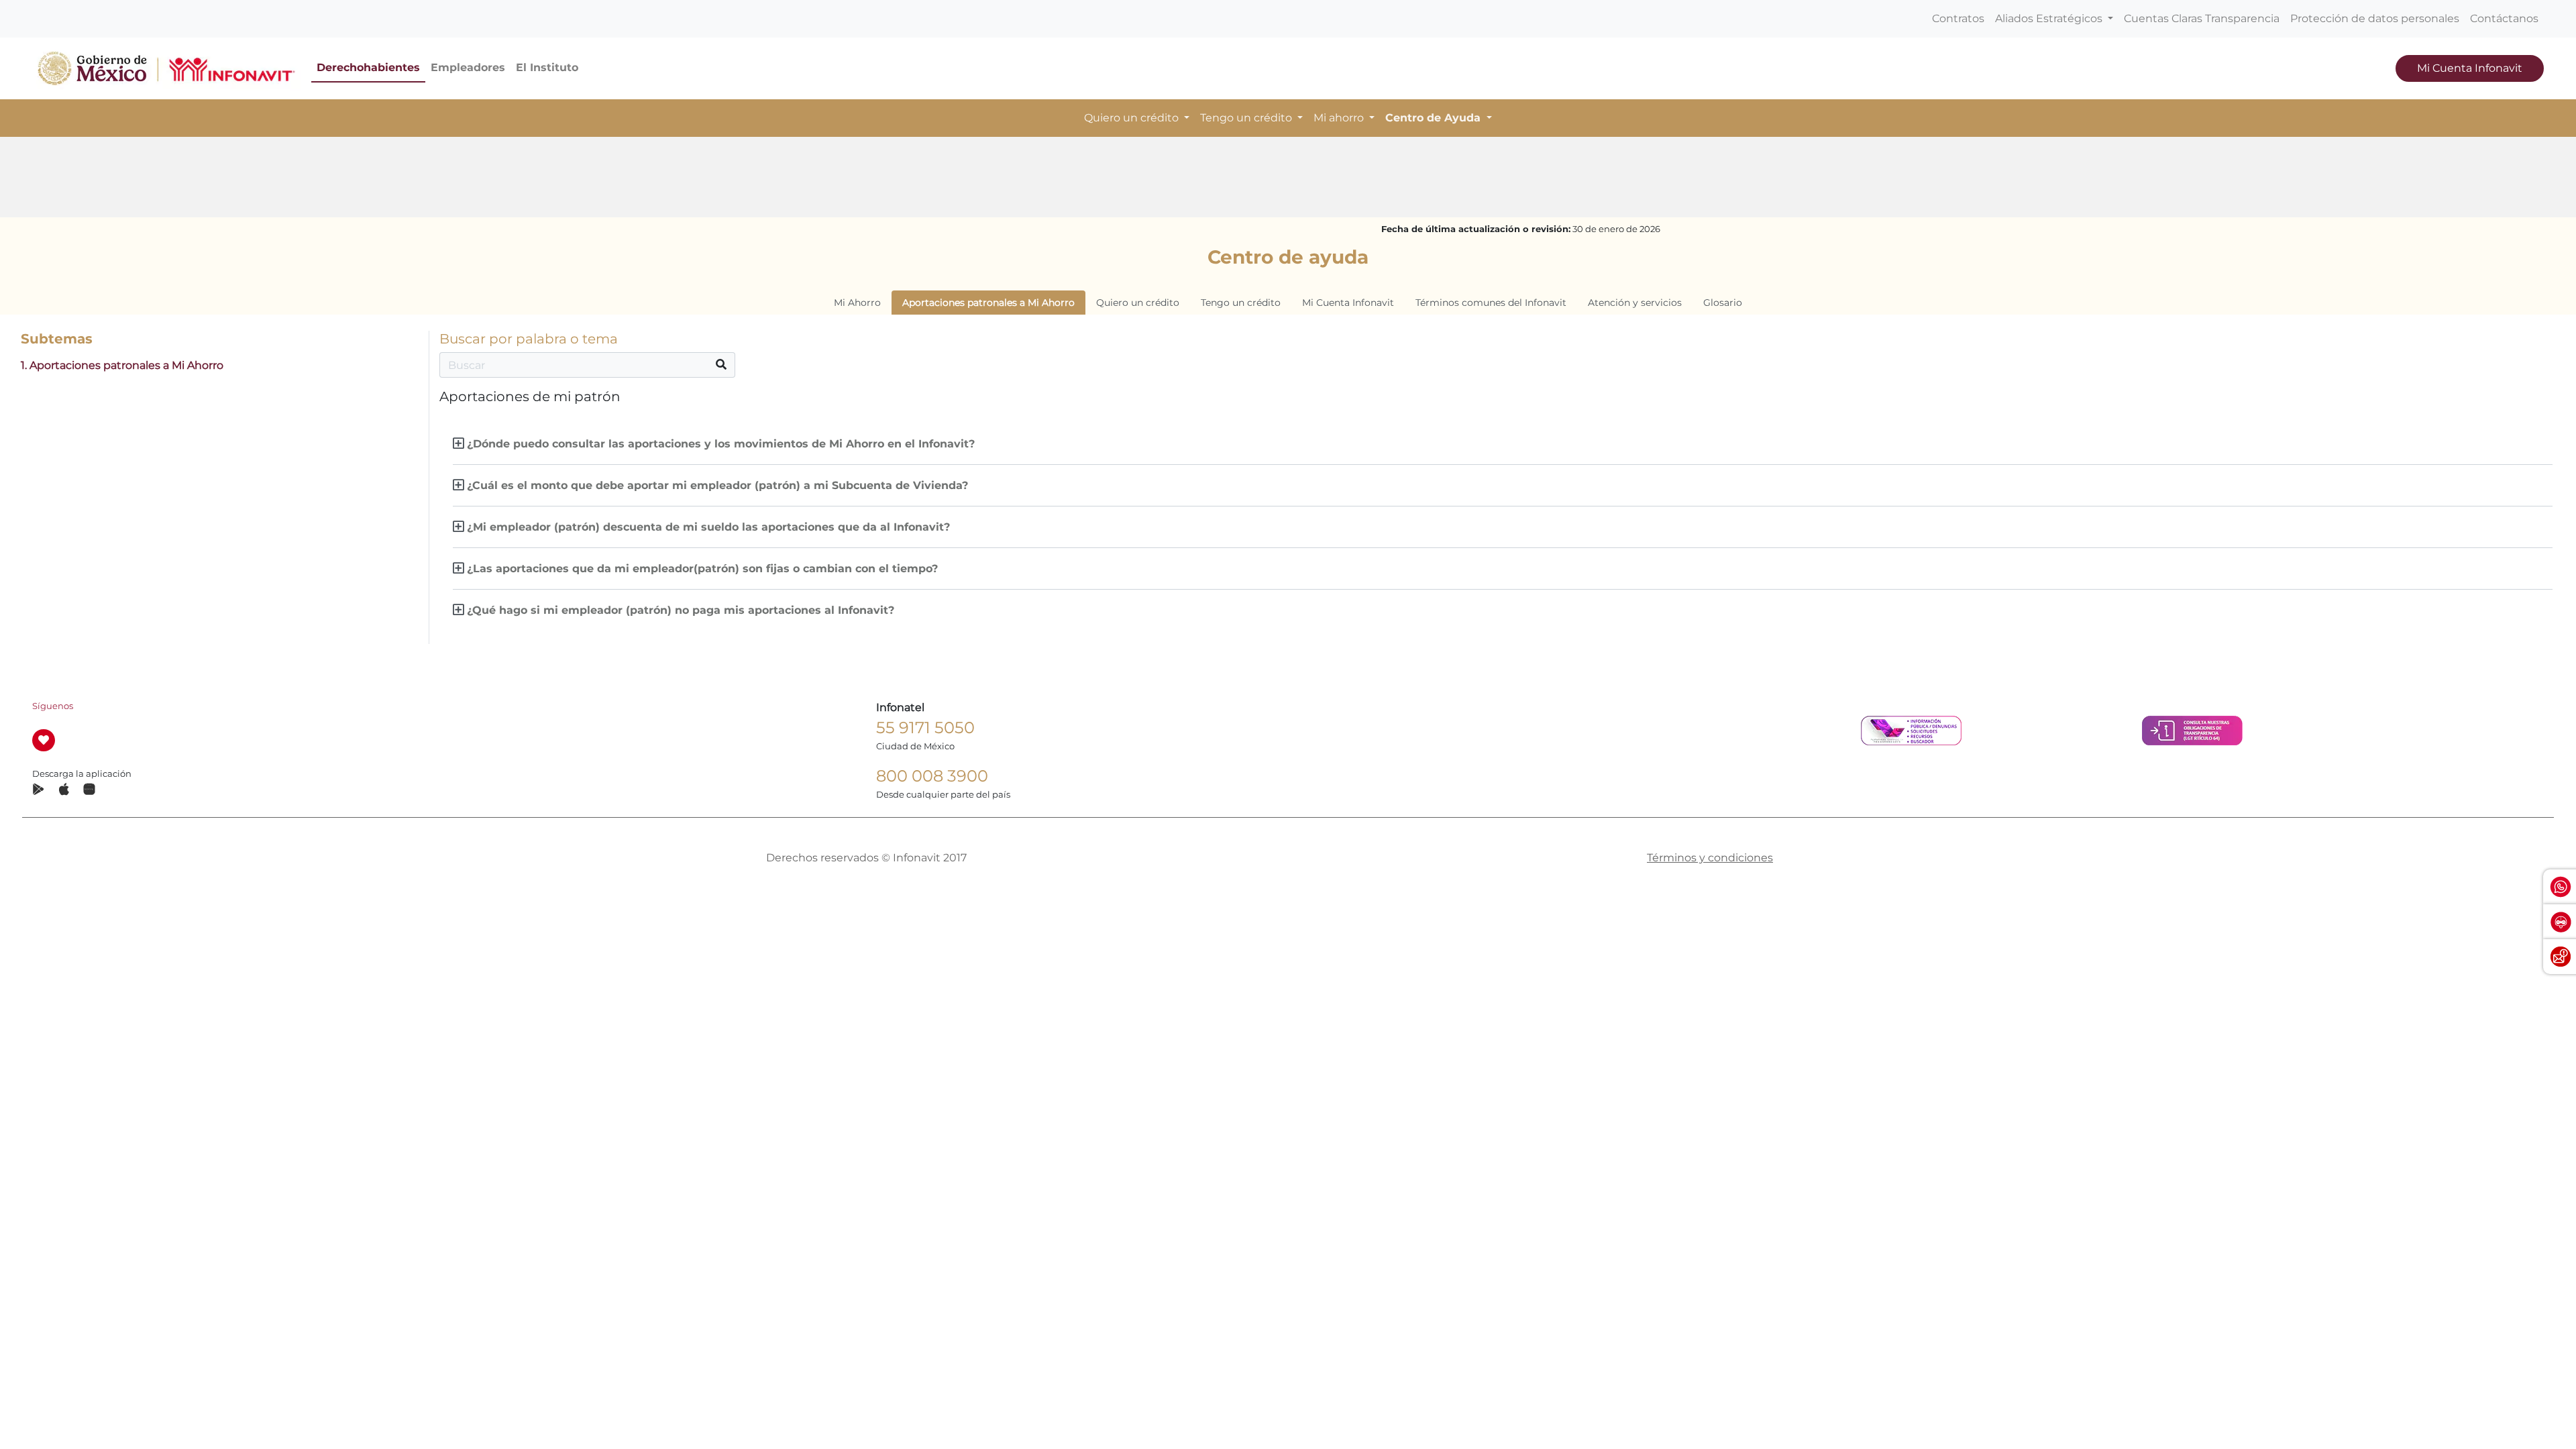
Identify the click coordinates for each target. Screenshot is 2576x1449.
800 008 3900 (932, 776)
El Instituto (547, 67)
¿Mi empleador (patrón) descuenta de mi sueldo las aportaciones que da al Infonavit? (708, 527)
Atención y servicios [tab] (1635, 303)
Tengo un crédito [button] (1247, 118)
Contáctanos (2504, 18)
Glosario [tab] (1723, 303)
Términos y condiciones (1710, 858)
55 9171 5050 (925, 728)
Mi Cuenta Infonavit (2470, 68)
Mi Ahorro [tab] (857, 303)
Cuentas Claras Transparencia (2202, 18)
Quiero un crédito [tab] (1138, 303)
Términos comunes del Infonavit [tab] (1491, 303)
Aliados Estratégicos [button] (2050, 18)
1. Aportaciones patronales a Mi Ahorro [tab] (122, 365)
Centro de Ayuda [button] (1435, 118)
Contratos (1958, 18)
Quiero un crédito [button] (1133, 118)
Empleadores (468, 67)
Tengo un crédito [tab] (1241, 303)
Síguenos (53, 706)
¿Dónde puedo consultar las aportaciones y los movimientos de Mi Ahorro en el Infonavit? (721, 444)
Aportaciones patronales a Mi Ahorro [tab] (988, 303)
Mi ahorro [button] (1340, 118)
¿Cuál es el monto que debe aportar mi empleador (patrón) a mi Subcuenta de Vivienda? (717, 485)
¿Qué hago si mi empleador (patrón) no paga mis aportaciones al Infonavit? (681, 610)
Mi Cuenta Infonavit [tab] (1348, 303)
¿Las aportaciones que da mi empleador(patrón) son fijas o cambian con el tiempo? (702, 569)
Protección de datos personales (2375, 18)
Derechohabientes (368, 67)
